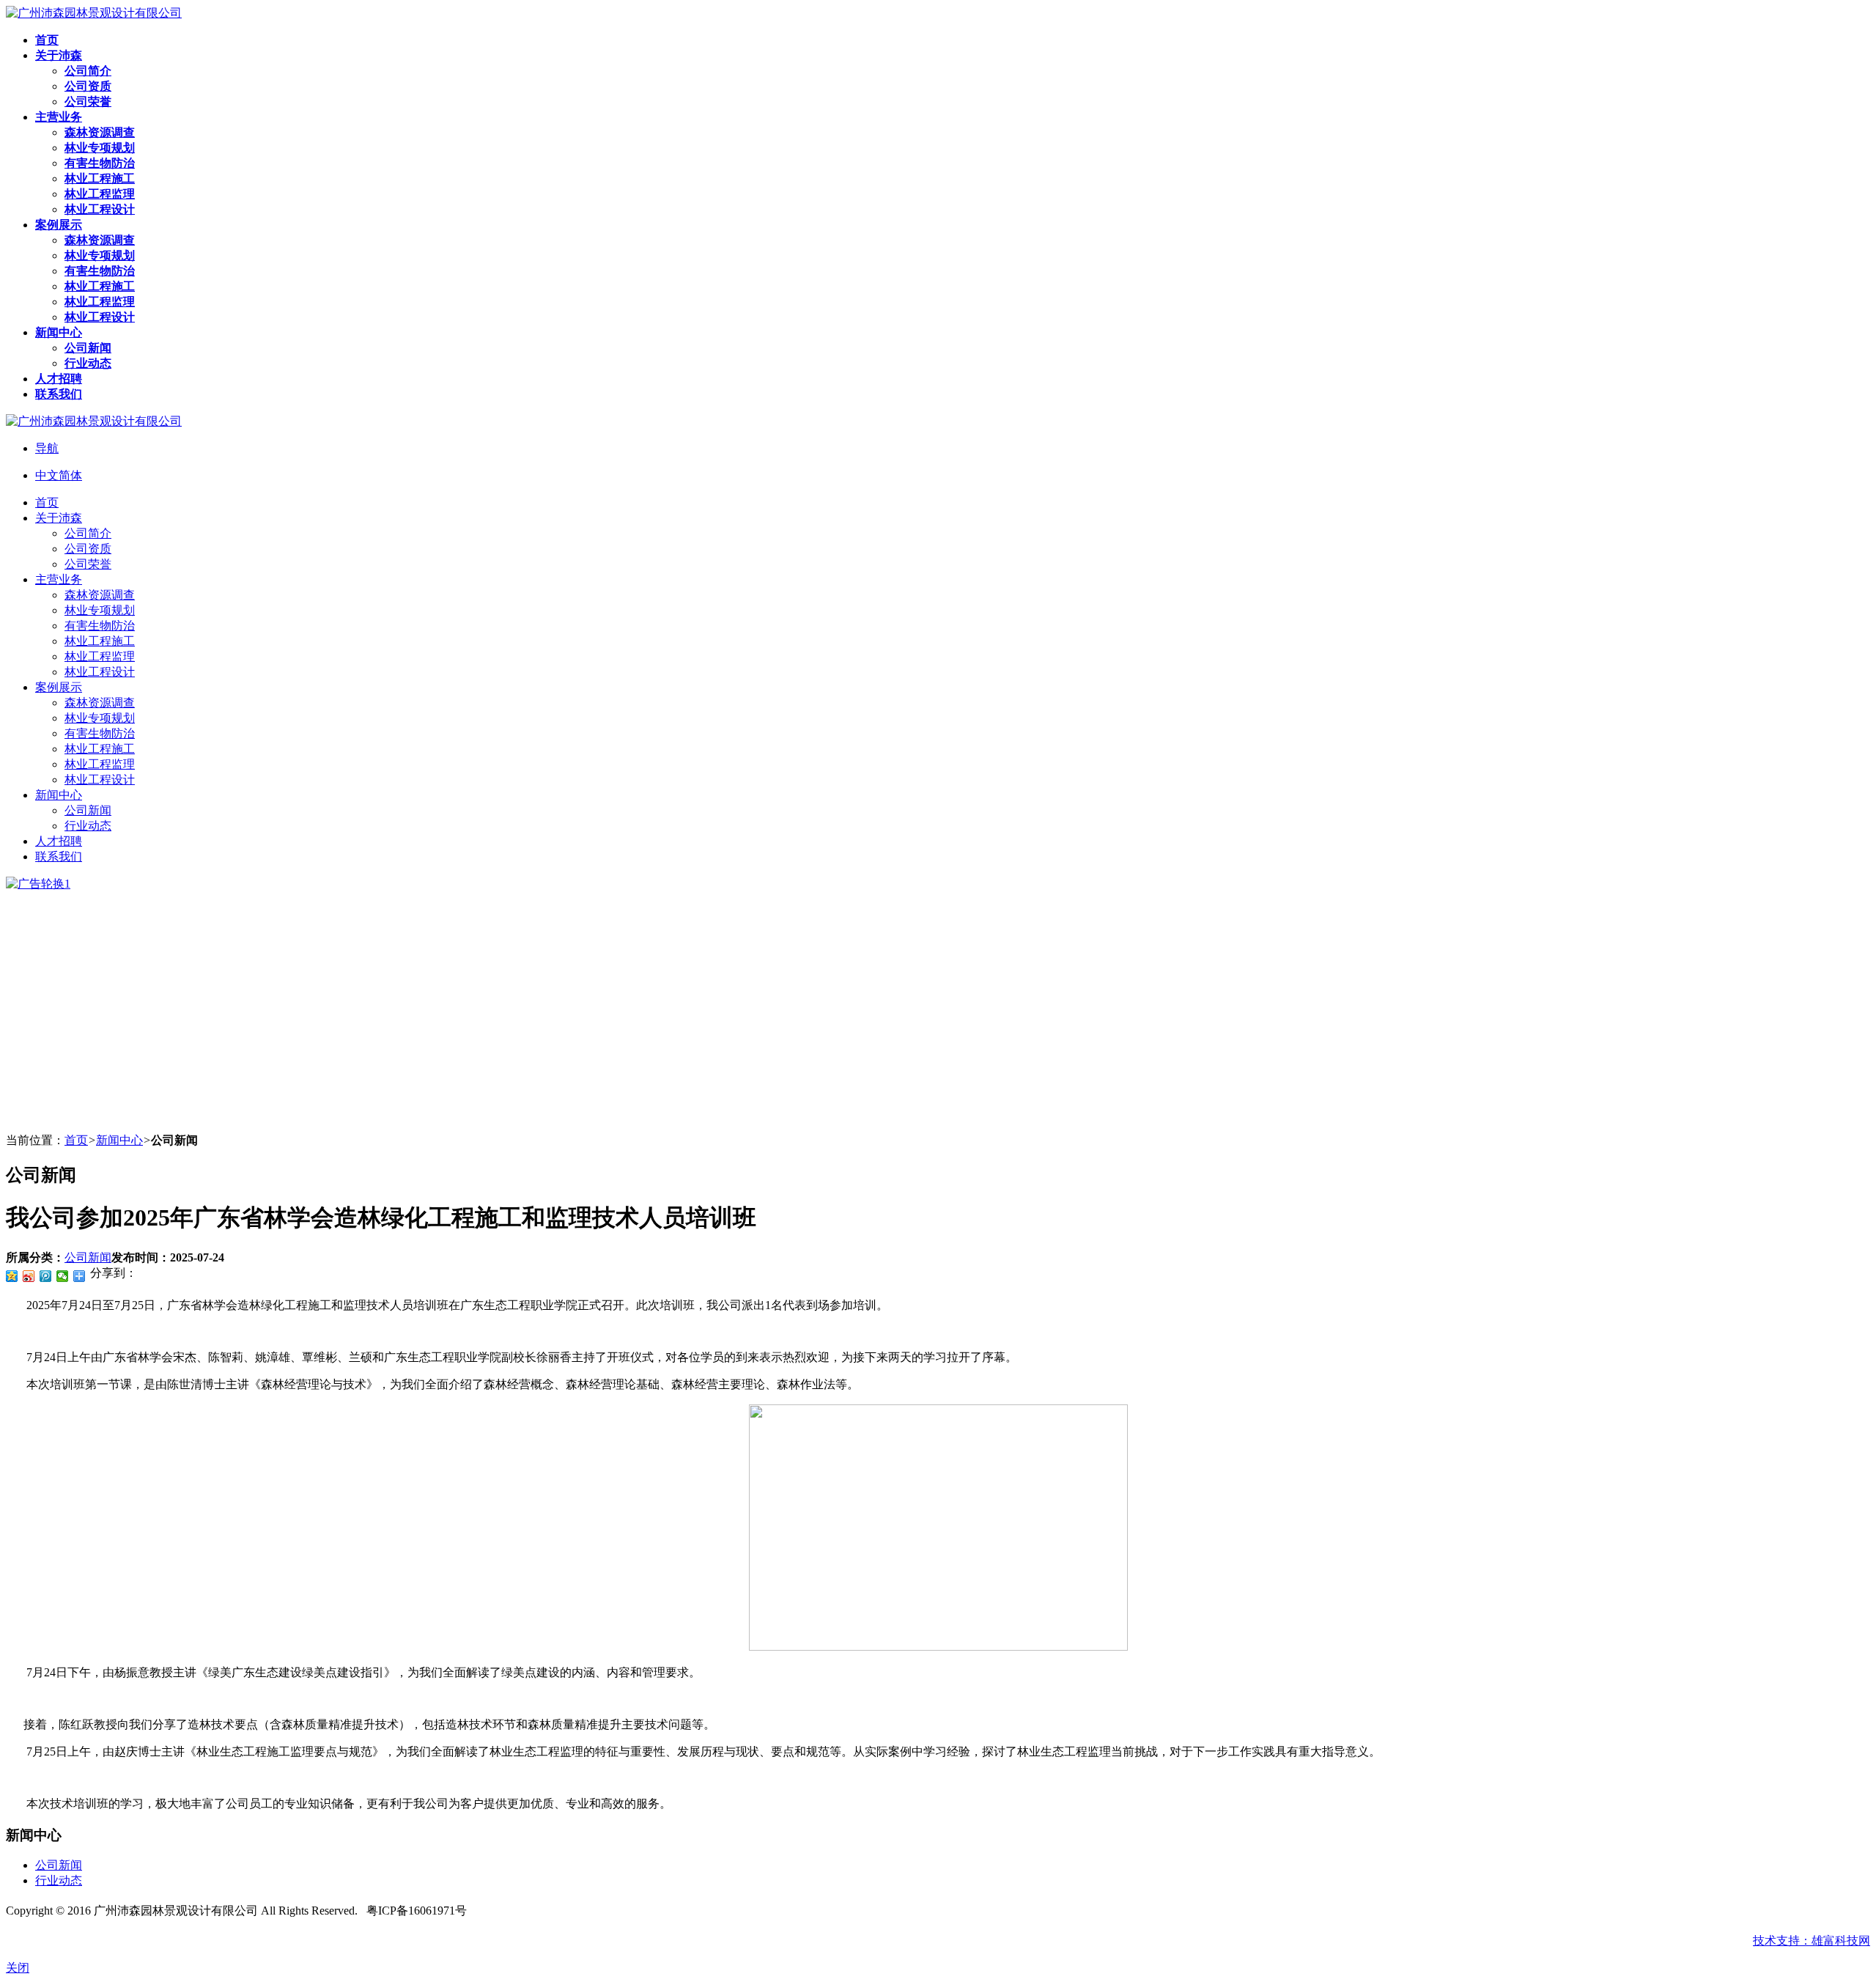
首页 (76, 1140)
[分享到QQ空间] (12, 1276)
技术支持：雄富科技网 (1812, 1941)
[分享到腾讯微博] (46, 1276)
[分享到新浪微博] (29, 1276)
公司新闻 (88, 1257)
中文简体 (59, 475)
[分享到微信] (63, 1276)
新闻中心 (119, 1140)
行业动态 (59, 1880)
